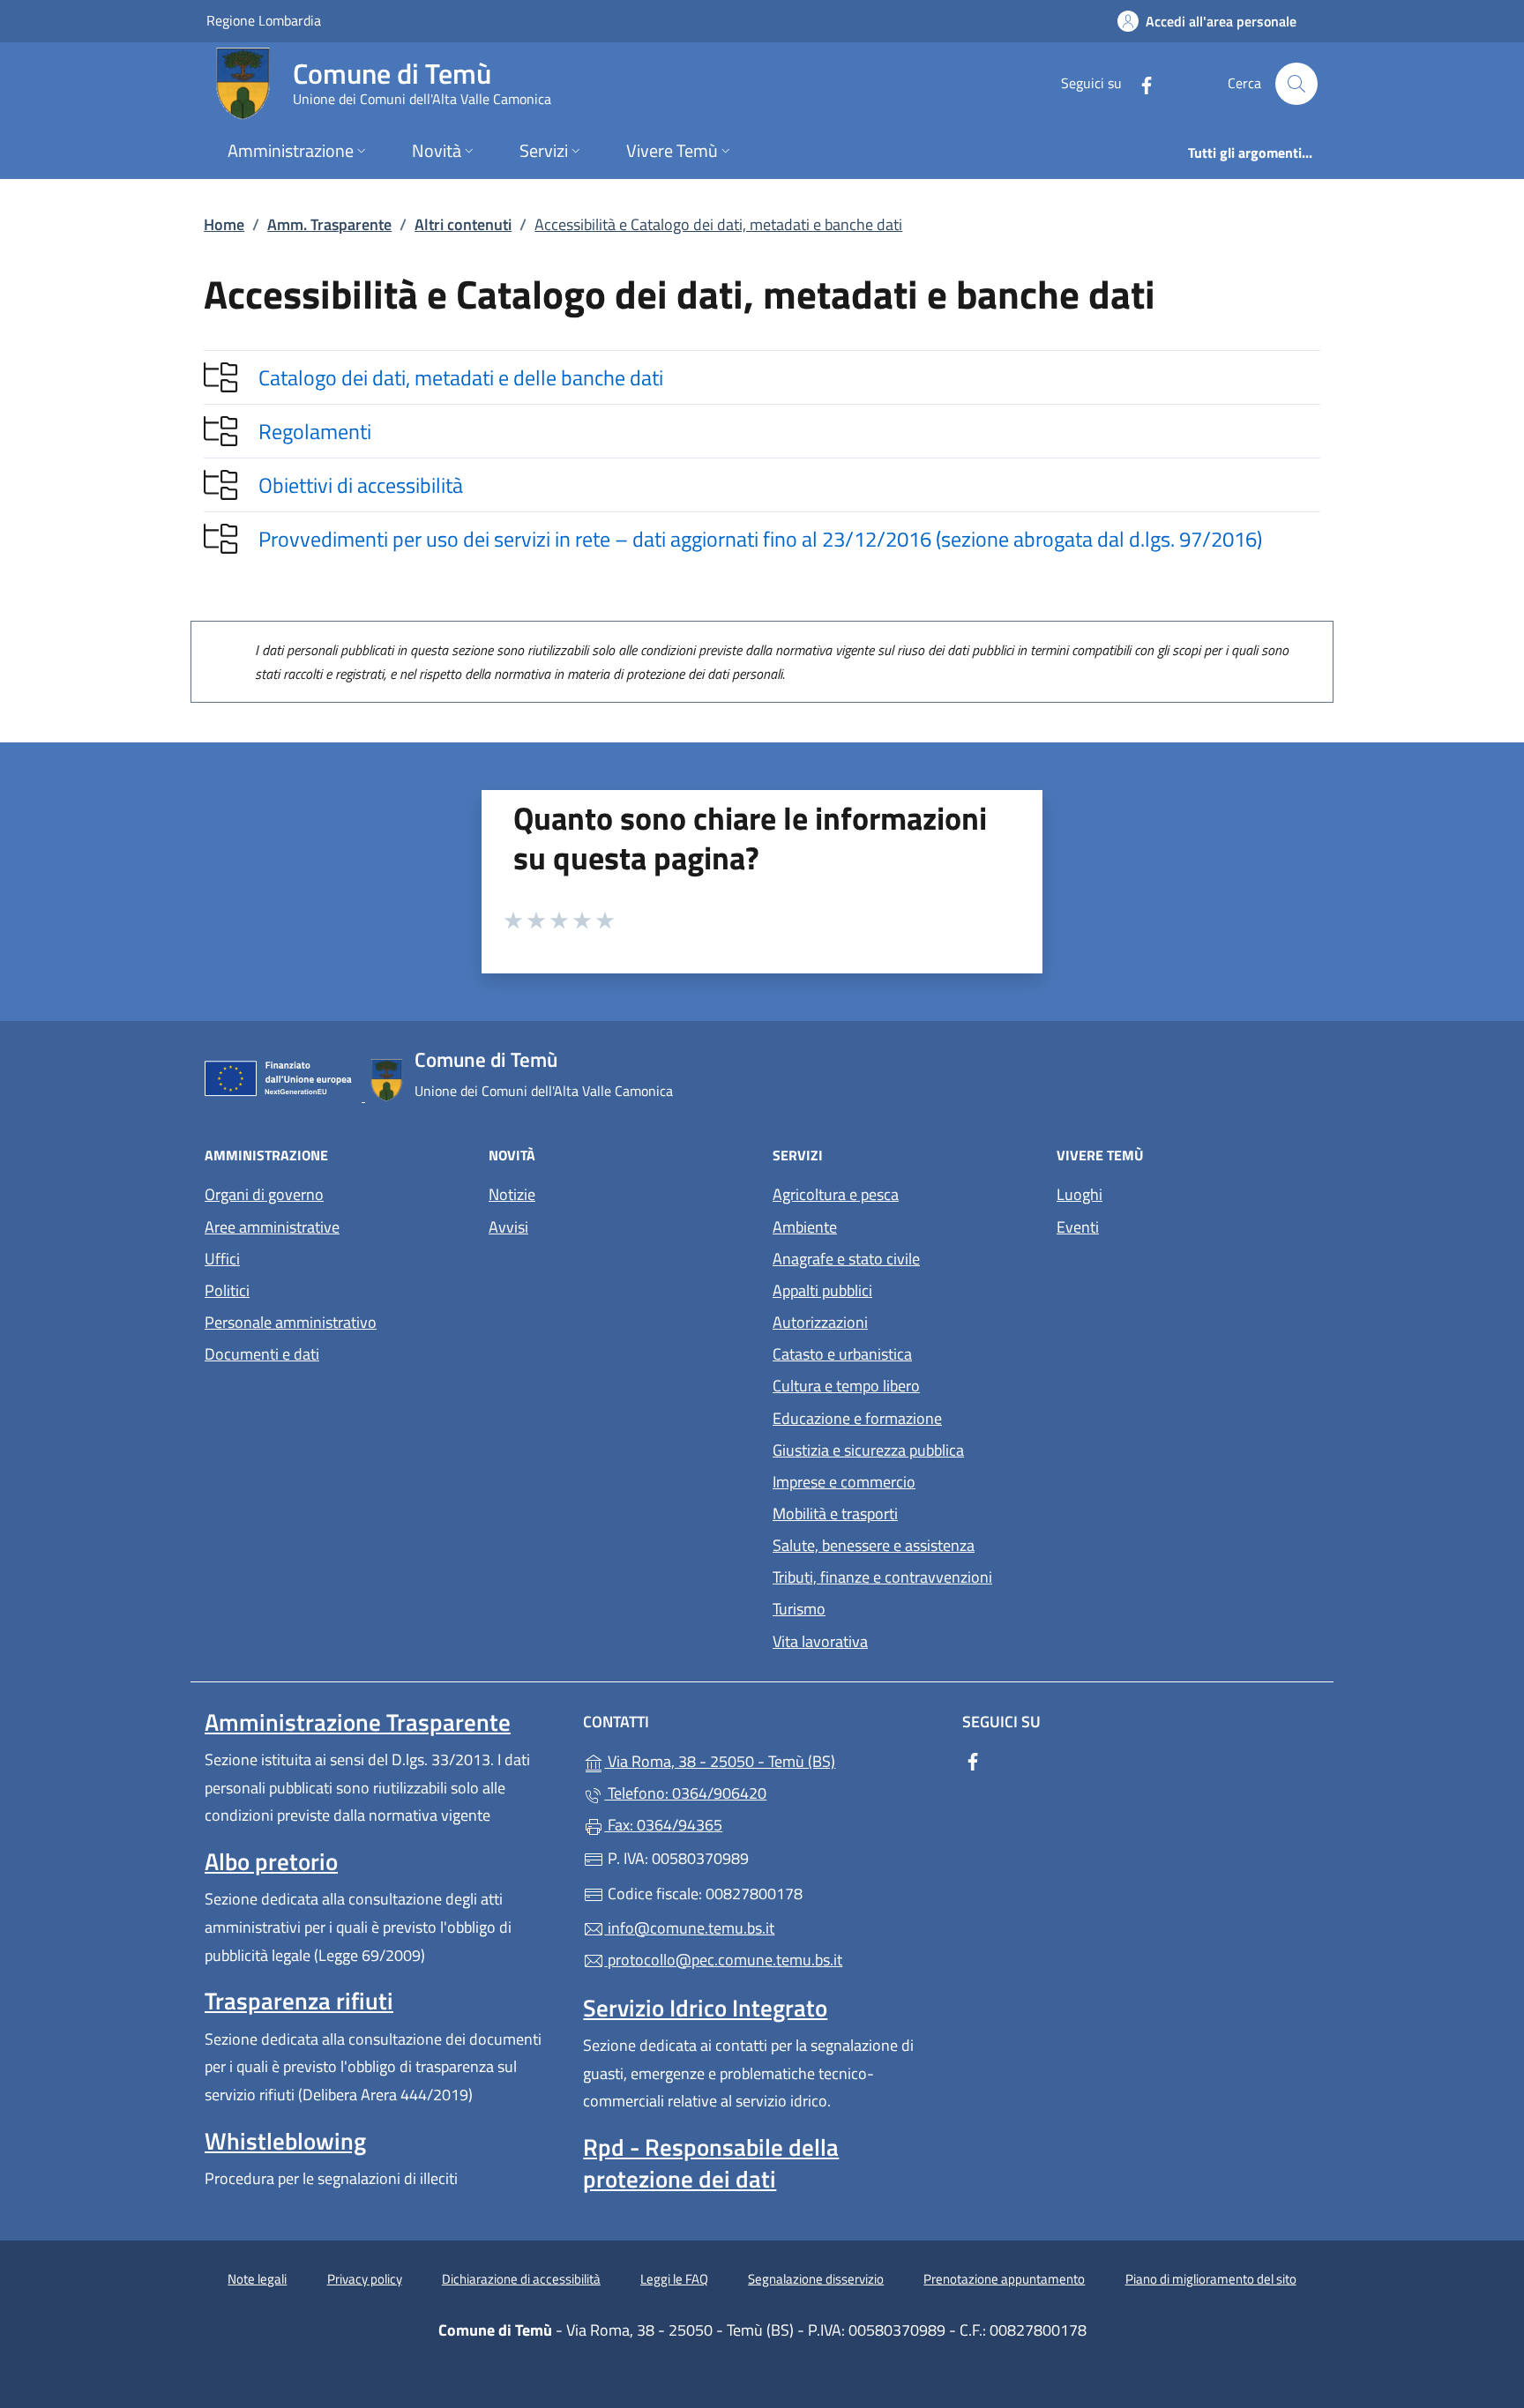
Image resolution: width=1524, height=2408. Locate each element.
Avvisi (508, 1227)
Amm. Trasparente (329, 224)
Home (224, 224)
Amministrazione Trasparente (358, 1722)
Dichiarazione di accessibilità (521, 2279)
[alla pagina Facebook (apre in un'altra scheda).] (1139, 83)
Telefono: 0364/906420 (685, 1793)
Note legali (257, 2279)
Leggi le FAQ (674, 2279)
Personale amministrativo (291, 1322)
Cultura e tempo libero (846, 1386)
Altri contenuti (463, 224)
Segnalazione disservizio (816, 2279)
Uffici (222, 1259)
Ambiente (805, 1227)
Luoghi (1079, 1194)
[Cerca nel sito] (1296, 84)
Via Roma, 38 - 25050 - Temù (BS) (772, 1759)
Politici (227, 1290)
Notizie (512, 1194)
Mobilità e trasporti (835, 1513)
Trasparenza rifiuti (299, 2001)
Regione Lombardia (264, 20)
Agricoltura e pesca (836, 1194)
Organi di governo (264, 1194)
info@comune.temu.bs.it (689, 1928)
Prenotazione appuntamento (1004, 2279)
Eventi (1078, 1227)
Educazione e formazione (857, 1418)
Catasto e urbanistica (842, 1354)
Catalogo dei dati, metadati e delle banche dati (461, 377)
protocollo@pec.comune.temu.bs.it (723, 1960)
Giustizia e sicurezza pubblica (868, 1450)
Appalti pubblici (822, 1290)
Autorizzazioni (820, 1322)
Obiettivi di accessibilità (361, 485)
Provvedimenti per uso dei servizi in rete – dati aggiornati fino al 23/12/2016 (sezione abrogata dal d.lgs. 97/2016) (760, 539)
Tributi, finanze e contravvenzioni (882, 1577)
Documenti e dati (262, 1354)
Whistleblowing (285, 2141)
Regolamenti (315, 431)
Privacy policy (365, 2279)
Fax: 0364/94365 (663, 1825)
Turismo (799, 1609)
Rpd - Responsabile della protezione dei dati (711, 2163)
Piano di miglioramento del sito (1211, 2279)
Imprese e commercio (844, 1482)
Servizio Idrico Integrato (705, 2008)
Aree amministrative (272, 1227)
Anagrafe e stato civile (846, 1259)
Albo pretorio (271, 1861)
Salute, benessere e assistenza (874, 1545)
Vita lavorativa (820, 1641)
